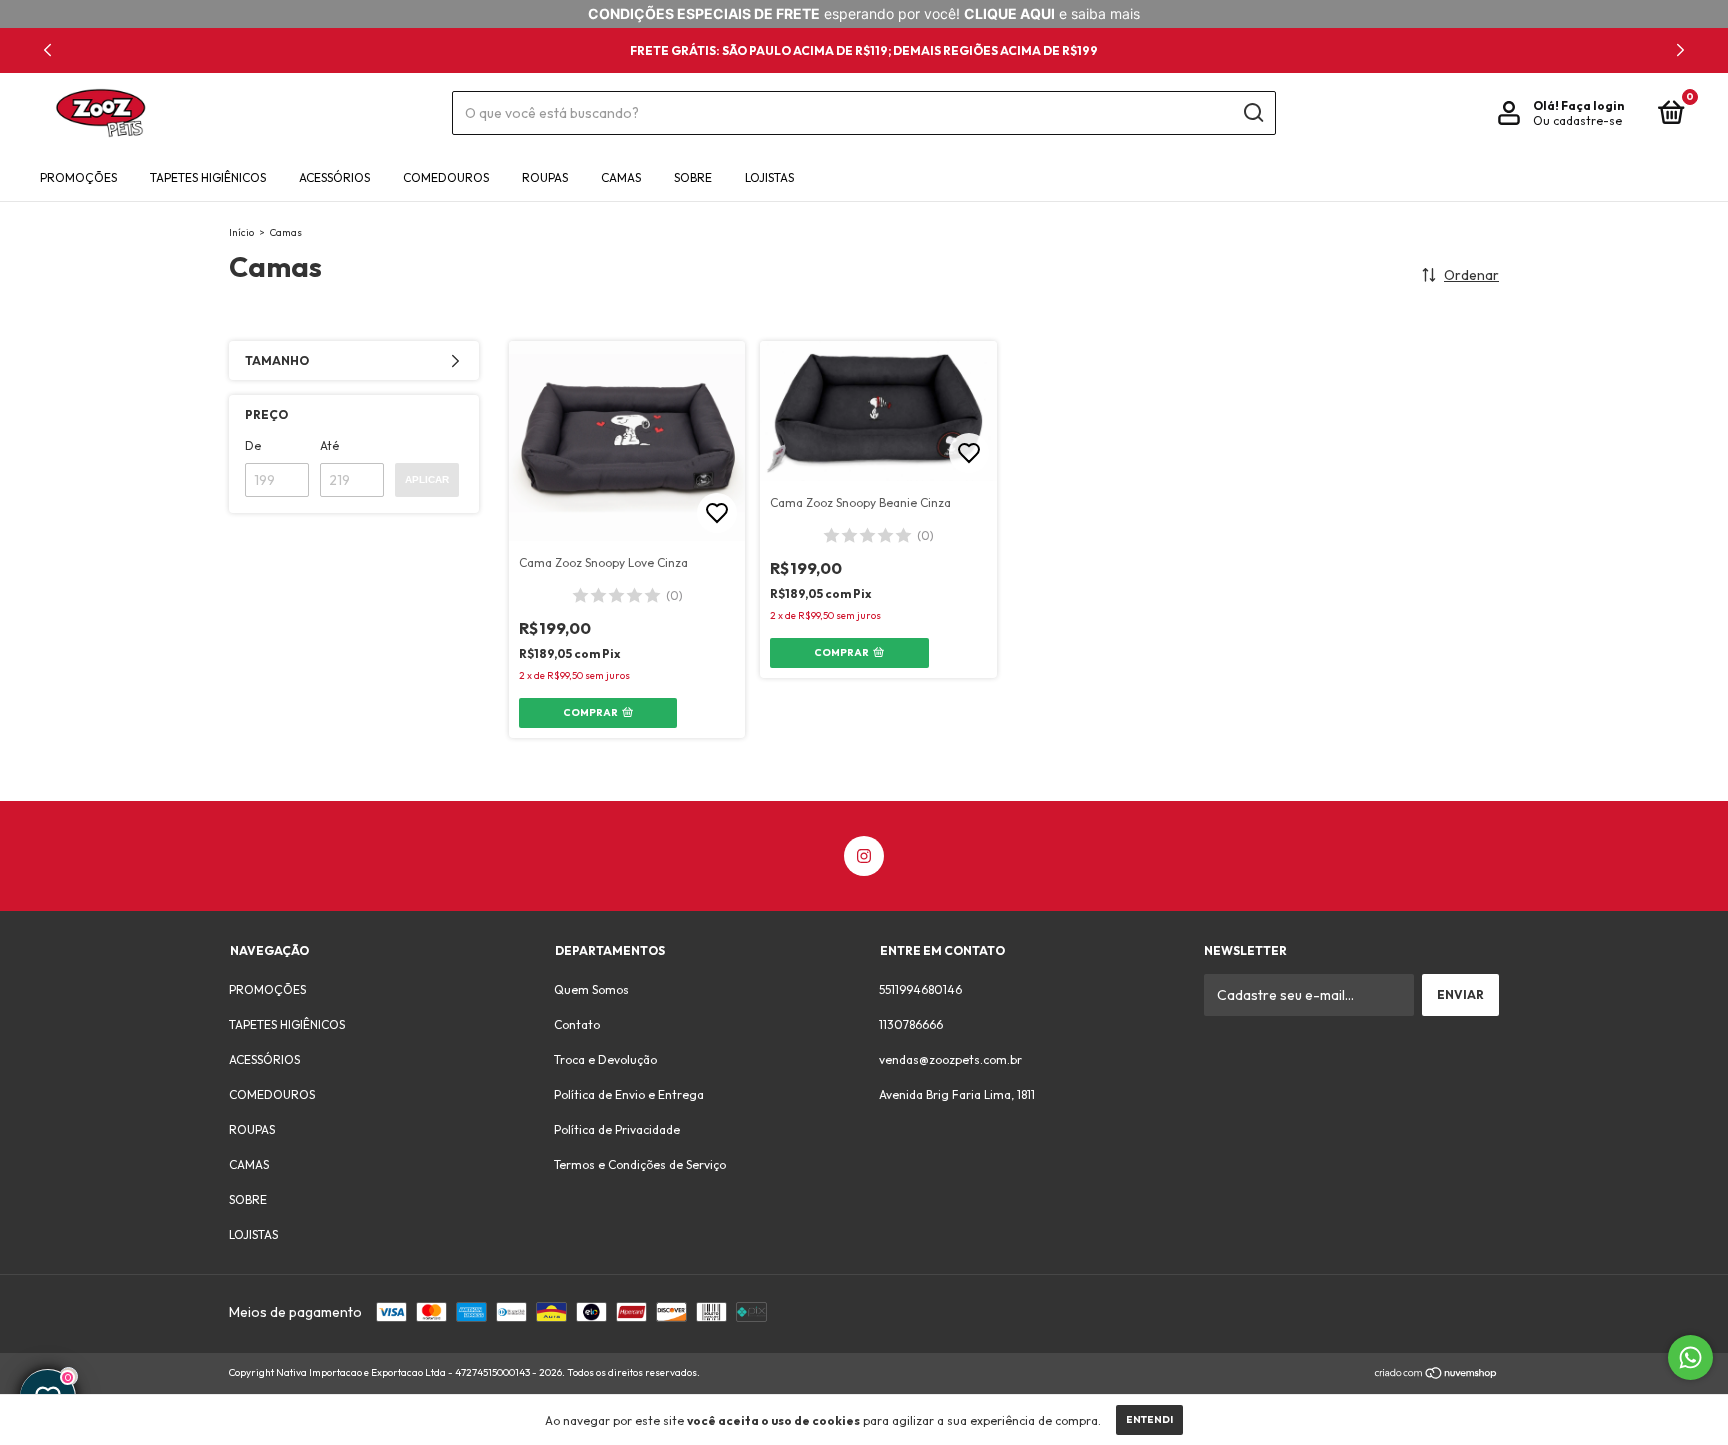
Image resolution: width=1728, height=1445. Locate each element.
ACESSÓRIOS (334, 177)
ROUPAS (545, 177)
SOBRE (693, 177)
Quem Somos (591, 989)
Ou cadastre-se (1577, 120)
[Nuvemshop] (1436, 1375)
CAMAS (621, 177)
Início (241, 232)
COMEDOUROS (446, 177)
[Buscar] (1252, 113)
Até (329, 445)
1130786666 (911, 1024)
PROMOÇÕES (78, 177)
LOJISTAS (769, 177)
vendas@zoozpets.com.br (950, 1059)
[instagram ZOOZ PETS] (864, 856)
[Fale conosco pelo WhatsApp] (1690, 1357)
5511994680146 (920, 989)
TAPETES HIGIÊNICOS (208, 177)
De (253, 445)
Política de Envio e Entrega (629, 1094)
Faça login (1592, 105)
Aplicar (427, 479)
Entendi (1149, 1419)
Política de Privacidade (617, 1129)
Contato (577, 1024)
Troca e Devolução (605, 1059)
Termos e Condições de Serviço (640, 1164)
